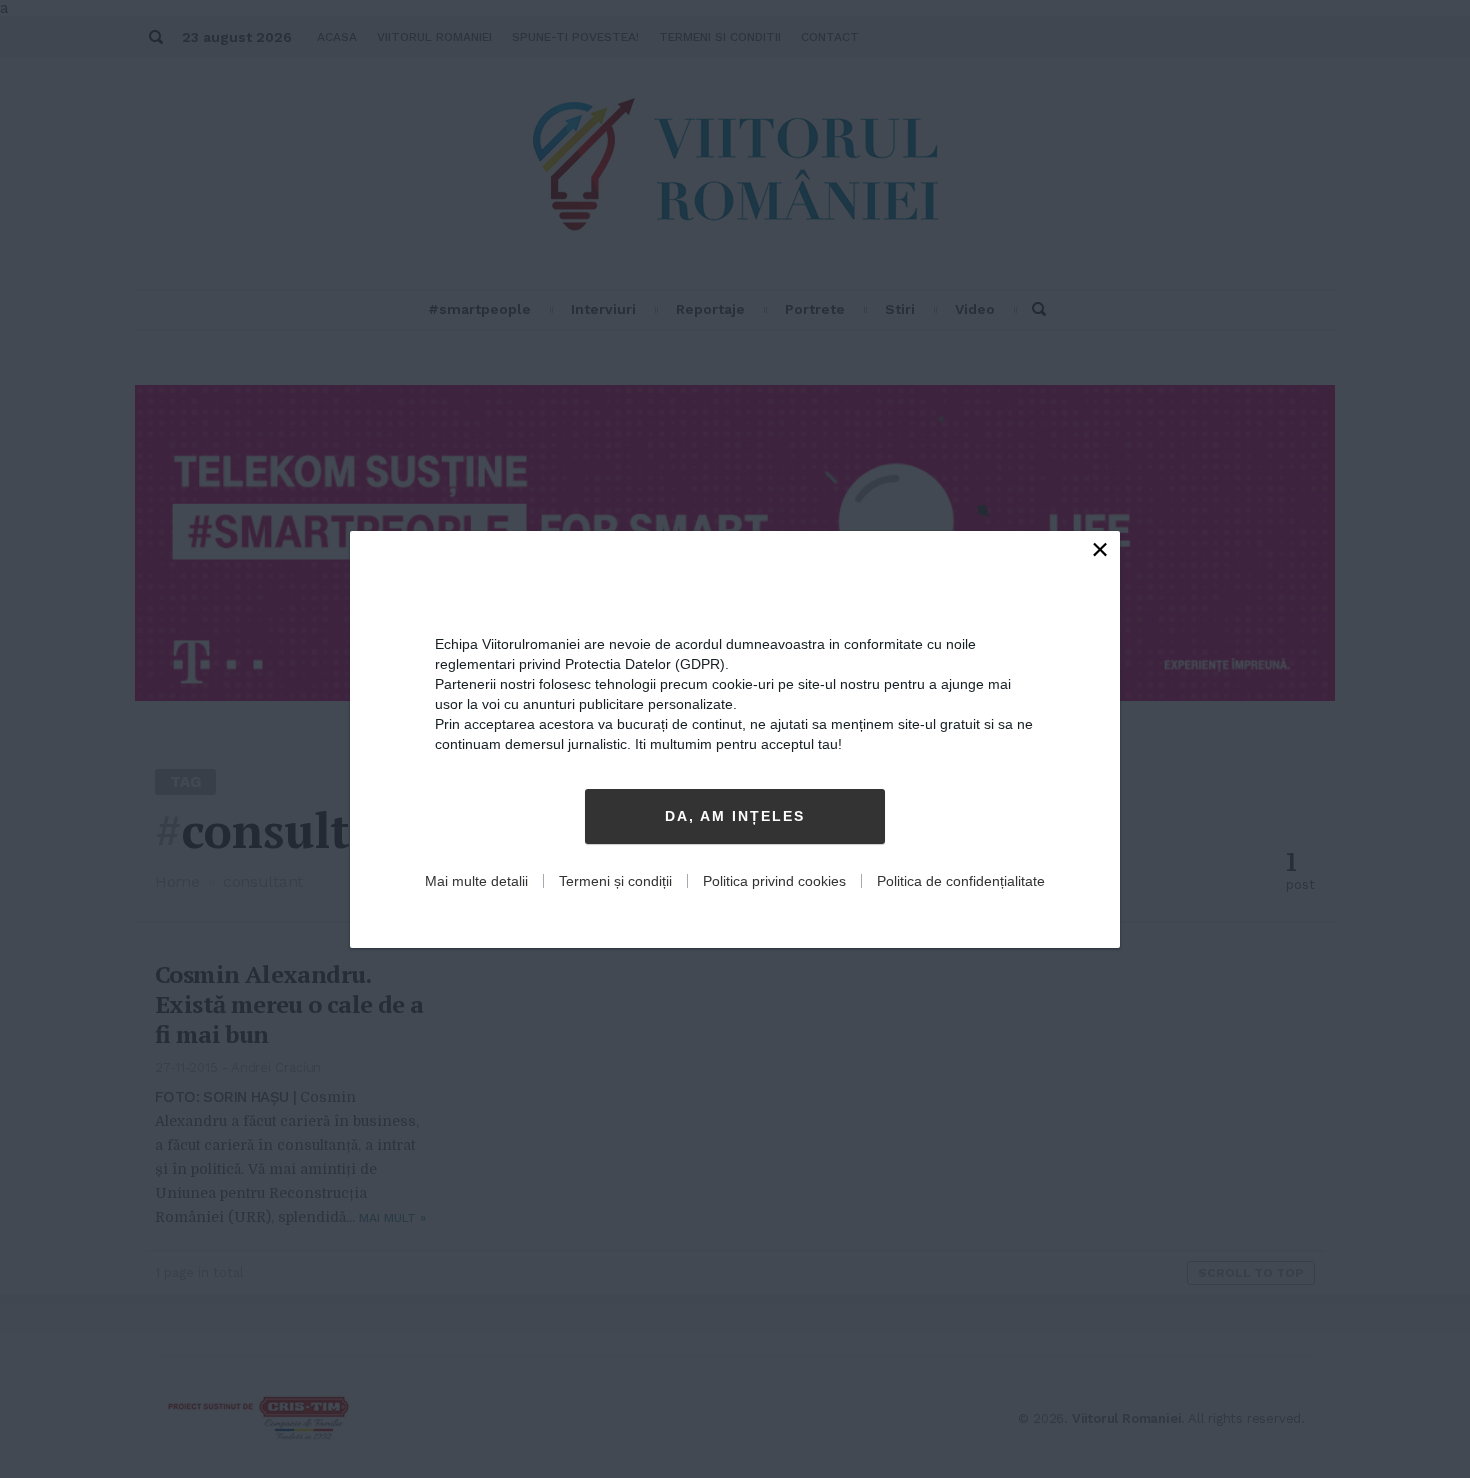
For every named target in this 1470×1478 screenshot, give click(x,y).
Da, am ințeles (735, 816)
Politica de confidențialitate (961, 881)
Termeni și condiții (615, 881)
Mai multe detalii (476, 881)
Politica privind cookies (774, 881)
